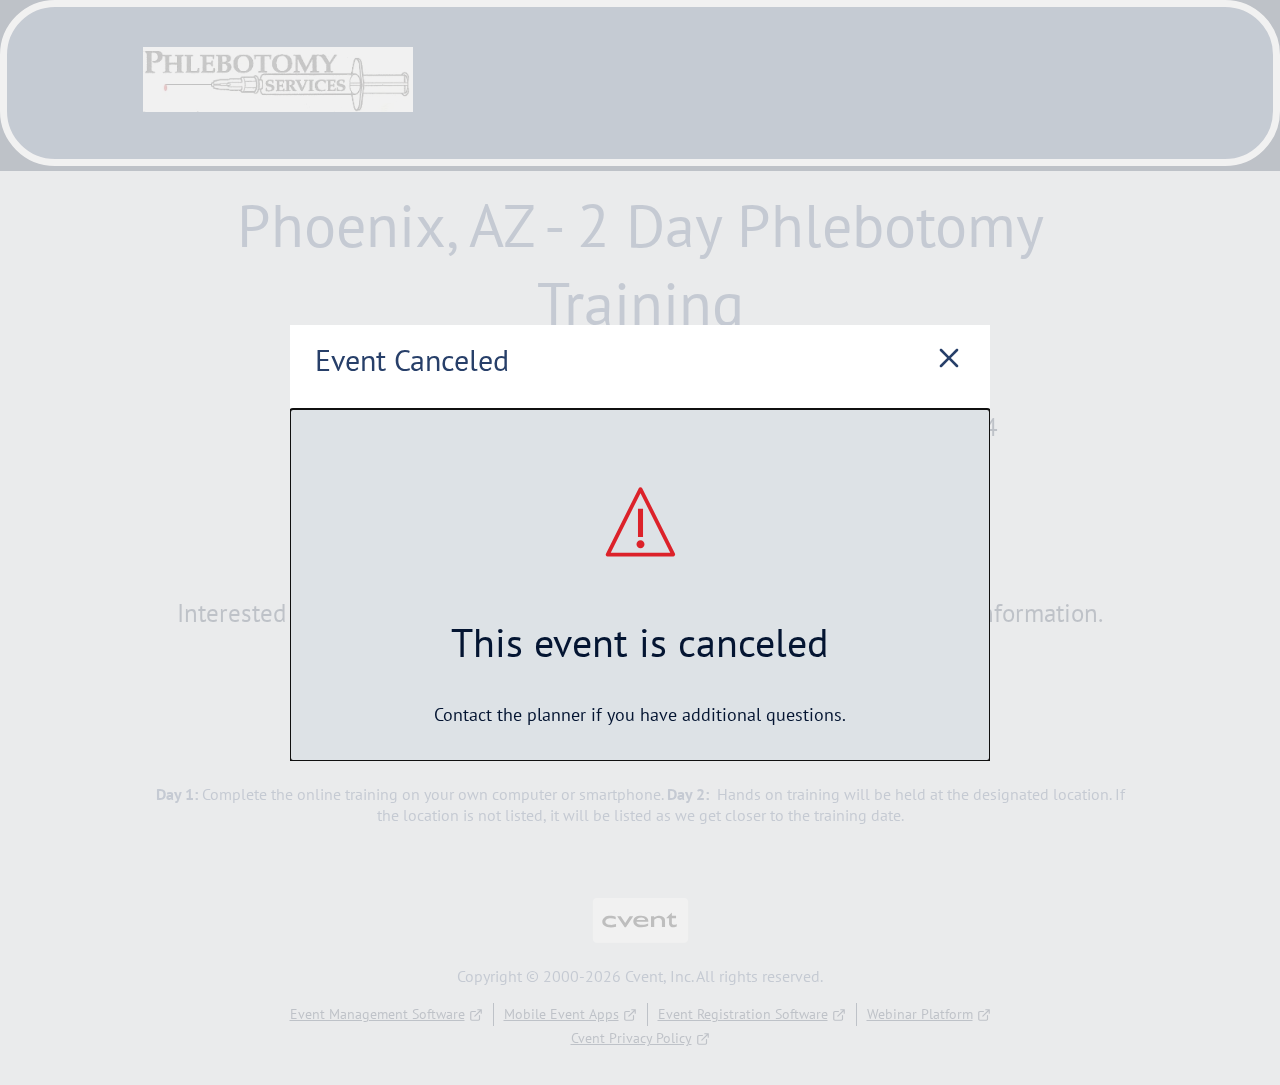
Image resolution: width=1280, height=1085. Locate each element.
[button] (949, 360)
